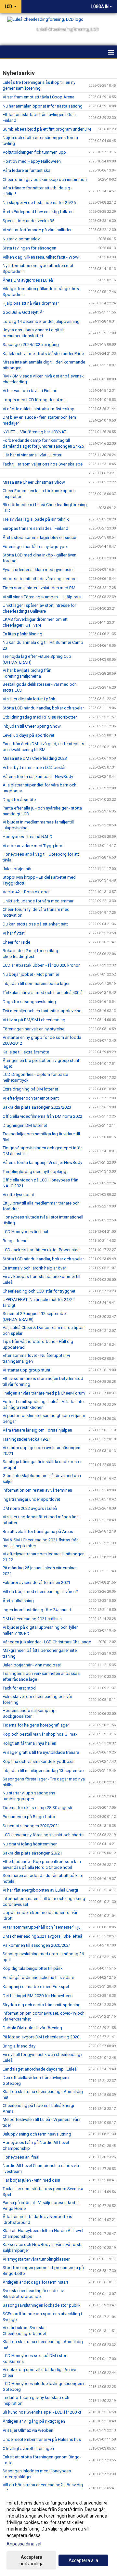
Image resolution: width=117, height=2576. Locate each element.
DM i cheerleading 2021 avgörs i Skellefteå (42, 1936)
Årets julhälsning (18, 1601)
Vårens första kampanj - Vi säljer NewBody (42, 1162)
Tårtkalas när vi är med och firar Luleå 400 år (43, 993)
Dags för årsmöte (19, 800)
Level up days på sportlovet (28, 735)
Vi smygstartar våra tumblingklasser (36, 2259)
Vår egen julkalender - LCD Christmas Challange (47, 1642)
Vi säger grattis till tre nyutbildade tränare (41, 1752)
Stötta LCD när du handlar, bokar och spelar (43, 708)
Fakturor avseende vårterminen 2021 (36, 1582)
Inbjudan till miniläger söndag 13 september (44, 1771)
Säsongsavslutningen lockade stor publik (42, 2305)
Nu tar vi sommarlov (21, 239)
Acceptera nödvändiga (32, 2560)
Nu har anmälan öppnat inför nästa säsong (43, 106)
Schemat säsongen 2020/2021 (31, 1826)
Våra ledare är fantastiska (26, 170)
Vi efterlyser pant (18, 1195)
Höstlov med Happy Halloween (32, 161)
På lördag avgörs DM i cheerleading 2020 (41, 2037)
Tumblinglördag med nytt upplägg (34, 1172)
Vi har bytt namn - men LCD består (34, 767)
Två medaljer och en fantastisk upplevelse (42, 1011)
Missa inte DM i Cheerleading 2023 (35, 758)
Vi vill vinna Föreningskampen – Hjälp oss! (42, 597)
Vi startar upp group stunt (26, 1370)
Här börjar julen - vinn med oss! (31, 2180)
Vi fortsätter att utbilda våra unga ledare (39, 579)
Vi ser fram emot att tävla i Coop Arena (39, 97)
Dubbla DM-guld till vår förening (32, 2028)
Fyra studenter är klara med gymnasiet (38, 570)
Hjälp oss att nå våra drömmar (31, 303)
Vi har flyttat (14, 933)
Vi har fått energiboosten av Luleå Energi (40, 1890)
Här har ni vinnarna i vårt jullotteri (32, 455)
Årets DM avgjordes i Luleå (28, 280)
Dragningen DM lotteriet (25, 1125)
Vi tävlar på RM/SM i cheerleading (34, 1020)
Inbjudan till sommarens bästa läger (36, 983)
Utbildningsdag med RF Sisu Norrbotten (40, 717)
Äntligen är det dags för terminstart (35, 2282)
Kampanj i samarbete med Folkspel (36, 1987)
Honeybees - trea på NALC (27, 837)
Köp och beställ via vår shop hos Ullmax (40, 1734)
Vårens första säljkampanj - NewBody (38, 777)
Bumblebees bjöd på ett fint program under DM (47, 129)
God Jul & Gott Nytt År (23, 312)
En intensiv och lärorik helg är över (34, 1268)
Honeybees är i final (21, 2157)
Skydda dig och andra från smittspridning (42, 2005)
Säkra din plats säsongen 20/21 (32, 1853)
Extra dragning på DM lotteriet (30, 1089)
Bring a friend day (19, 2046)
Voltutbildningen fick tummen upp (34, 152)
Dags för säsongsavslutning (29, 1002)
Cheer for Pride (16, 942)
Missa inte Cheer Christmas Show (34, 482)
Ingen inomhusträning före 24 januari (37, 1610)
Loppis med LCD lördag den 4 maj (35, 400)
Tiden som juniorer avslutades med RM (39, 588)
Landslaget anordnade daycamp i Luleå (40, 2069)
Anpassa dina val (24, 2544)
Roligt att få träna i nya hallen (29, 1743)
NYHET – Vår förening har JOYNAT (34, 432)
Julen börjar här (17, 869)
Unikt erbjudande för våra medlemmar (38, 901)
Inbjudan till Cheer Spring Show (32, 726)
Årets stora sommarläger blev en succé (39, 537)
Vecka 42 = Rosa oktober (26, 892)
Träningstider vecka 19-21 (27, 1439)
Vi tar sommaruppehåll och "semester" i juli (43, 1927)
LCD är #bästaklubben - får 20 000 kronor (41, 965)
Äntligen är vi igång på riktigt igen (34, 2421)
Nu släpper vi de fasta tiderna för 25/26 (39, 203)
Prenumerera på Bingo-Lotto (29, 1817)
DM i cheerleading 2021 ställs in (32, 1619)
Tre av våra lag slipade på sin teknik (36, 519)
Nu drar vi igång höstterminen (30, 1844)
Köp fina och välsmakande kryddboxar (39, 1761)
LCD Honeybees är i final (25, 1232)
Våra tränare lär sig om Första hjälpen (37, 1430)
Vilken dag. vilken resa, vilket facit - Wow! (41, 257)
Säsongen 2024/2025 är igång (31, 344)
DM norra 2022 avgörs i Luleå (30, 1508)
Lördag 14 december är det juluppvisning (41, 321)
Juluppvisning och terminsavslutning (37, 2134)
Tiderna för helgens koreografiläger (36, 1725)
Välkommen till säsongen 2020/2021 (37, 1945)
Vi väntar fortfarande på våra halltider (37, 230)
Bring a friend (15, 1241)
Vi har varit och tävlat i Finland (30, 391)
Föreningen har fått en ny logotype (35, 547)
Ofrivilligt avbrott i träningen (28, 2448)
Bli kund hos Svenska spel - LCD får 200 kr (42, 2412)
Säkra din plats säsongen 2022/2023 (37, 1107)
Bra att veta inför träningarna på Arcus (38, 1531)
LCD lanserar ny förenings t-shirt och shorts (43, 1835)
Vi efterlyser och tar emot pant (31, 1098)
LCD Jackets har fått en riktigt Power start (41, 1250)
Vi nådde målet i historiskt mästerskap (39, 409)
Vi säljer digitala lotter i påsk (29, 699)
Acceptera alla (83, 2560)
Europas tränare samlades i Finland (35, 528)
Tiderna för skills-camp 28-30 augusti (37, 1808)
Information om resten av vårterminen (37, 1490)
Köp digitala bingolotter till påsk (33, 1968)
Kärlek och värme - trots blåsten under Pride (43, 354)
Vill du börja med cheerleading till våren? (40, 1592)
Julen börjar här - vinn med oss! (32, 1665)
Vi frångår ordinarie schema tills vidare (38, 1977)
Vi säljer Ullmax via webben (28, 2430)
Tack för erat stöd (19, 1688)
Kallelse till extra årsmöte (26, 1052)
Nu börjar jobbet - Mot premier (31, 974)
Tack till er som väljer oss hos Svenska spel (43, 464)
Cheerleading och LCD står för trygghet (39, 1291)
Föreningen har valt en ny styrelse (33, 1029)
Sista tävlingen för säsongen (29, 248)
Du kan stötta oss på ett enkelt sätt (35, 924)
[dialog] (58, 2533)
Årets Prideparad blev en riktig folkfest (39, 212)
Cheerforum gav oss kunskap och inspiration (45, 179)
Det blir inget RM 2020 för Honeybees (38, 1996)
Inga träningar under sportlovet (31, 1499)
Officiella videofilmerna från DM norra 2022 (42, 1116)
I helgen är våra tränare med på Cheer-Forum (44, 1393)
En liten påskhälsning (22, 634)
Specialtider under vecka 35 (28, 221)
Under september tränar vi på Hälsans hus (42, 2439)
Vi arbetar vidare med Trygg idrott (34, 846)
